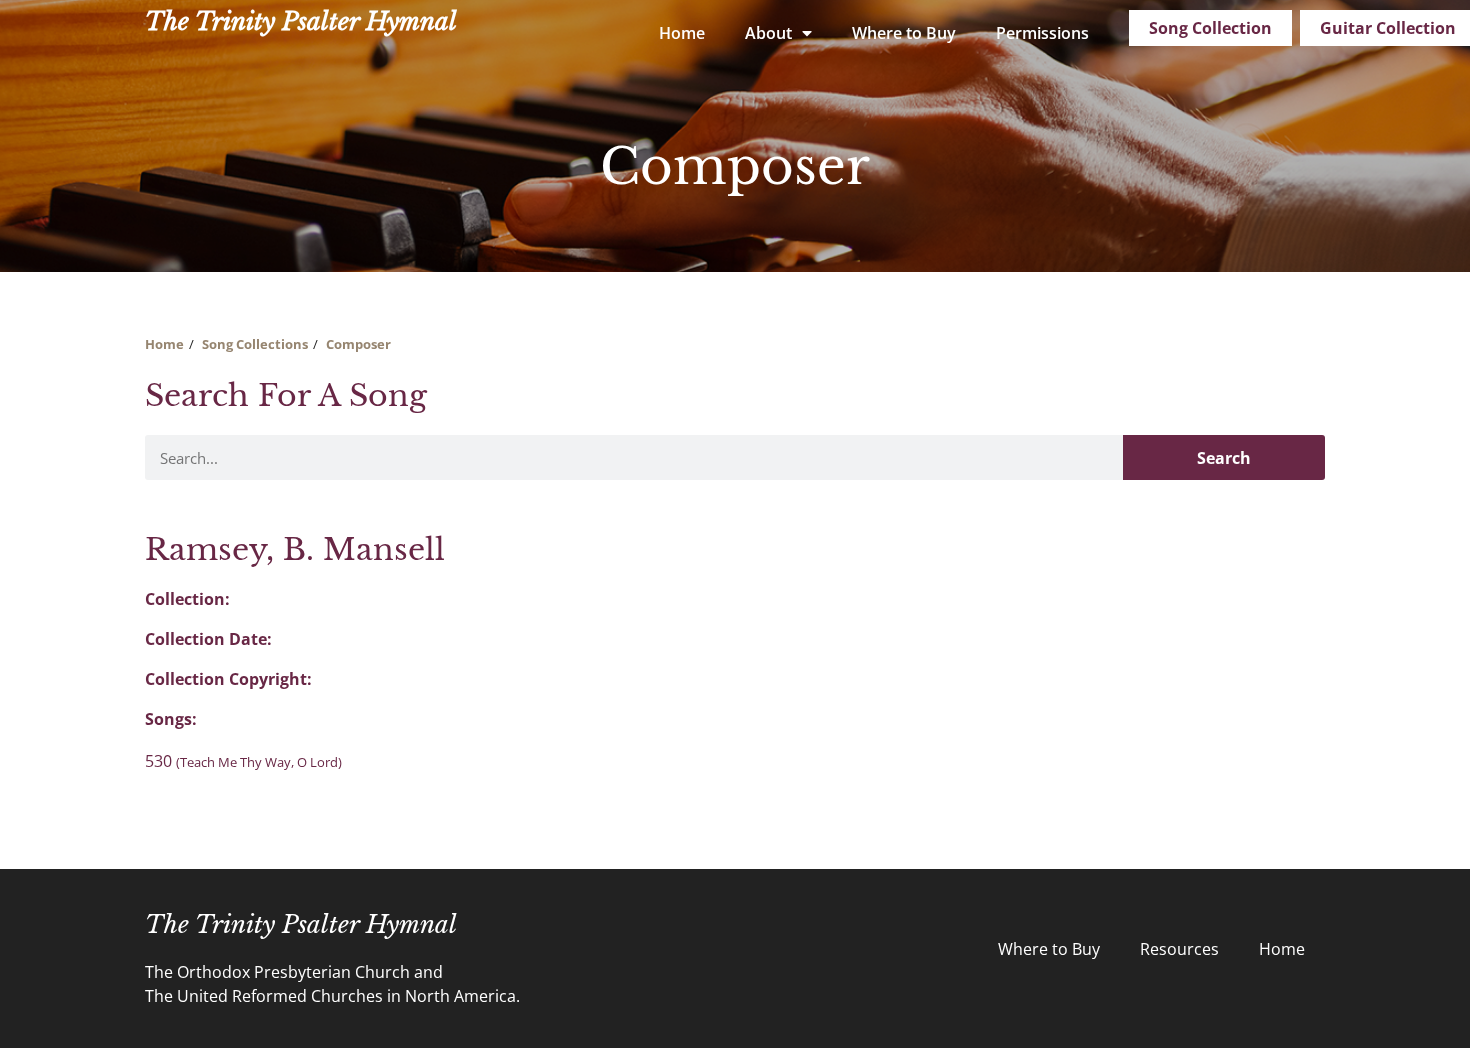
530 (243, 761)
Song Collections (255, 344)
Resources (1179, 949)
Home (682, 33)
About (768, 33)
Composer (358, 344)
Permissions (1042, 33)
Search (1224, 458)
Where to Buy (904, 33)
